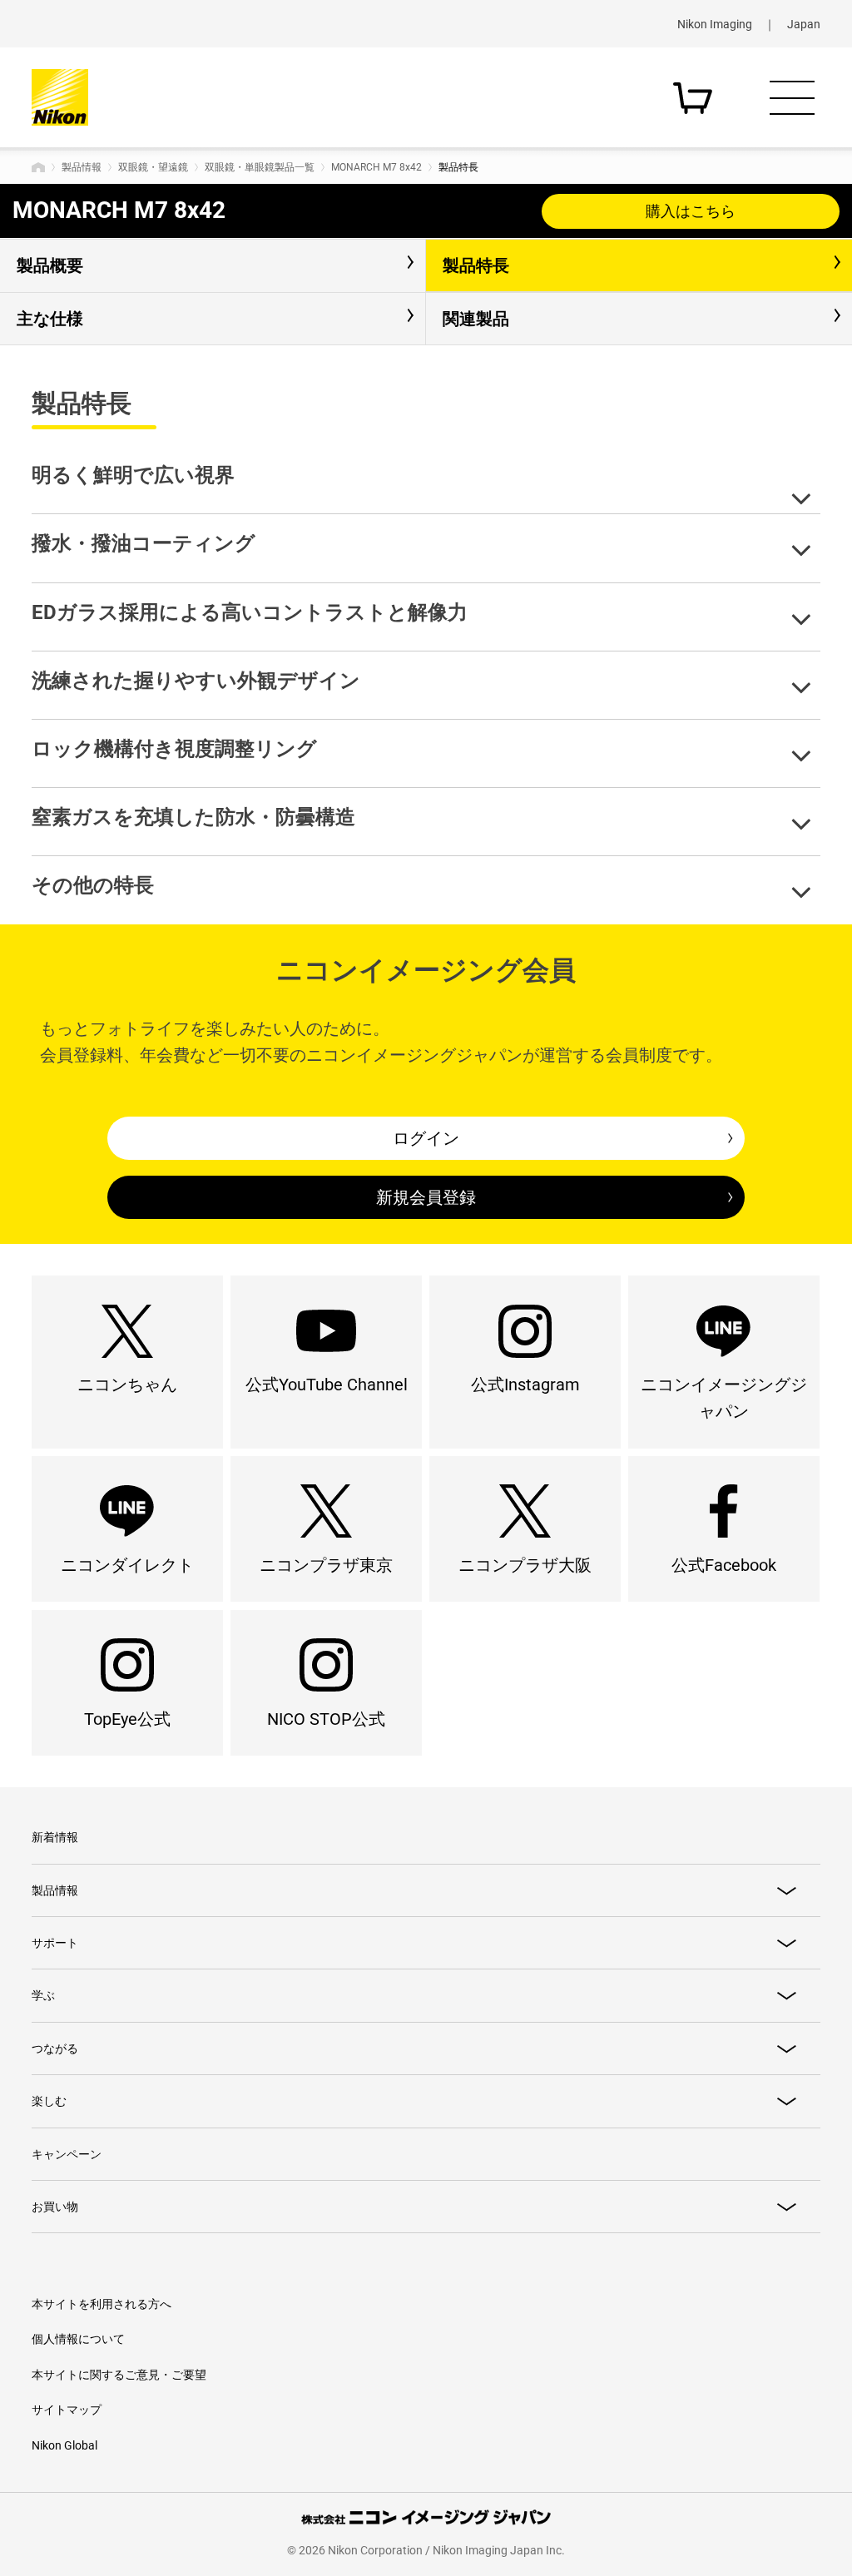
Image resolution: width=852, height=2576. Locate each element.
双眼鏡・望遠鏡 (153, 167)
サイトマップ (67, 2410)
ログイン (426, 1138)
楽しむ (49, 2101)
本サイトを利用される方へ (102, 2304)
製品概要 (50, 265)
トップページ (38, 167)
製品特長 (476, 265)
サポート (55, 1943)
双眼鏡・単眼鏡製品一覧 (260, 167)
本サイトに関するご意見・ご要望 (119, 2375)
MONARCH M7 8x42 (376, 167)
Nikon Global (64, 2445)
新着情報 (55, 1837)
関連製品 (476, 319)
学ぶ (43, 1995)
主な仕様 (50, 319)
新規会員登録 (426, 1197)
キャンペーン (67, 2154)
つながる (55, 2048)
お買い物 (55, 2207)
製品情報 (82, 167)
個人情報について (78, 2339)
